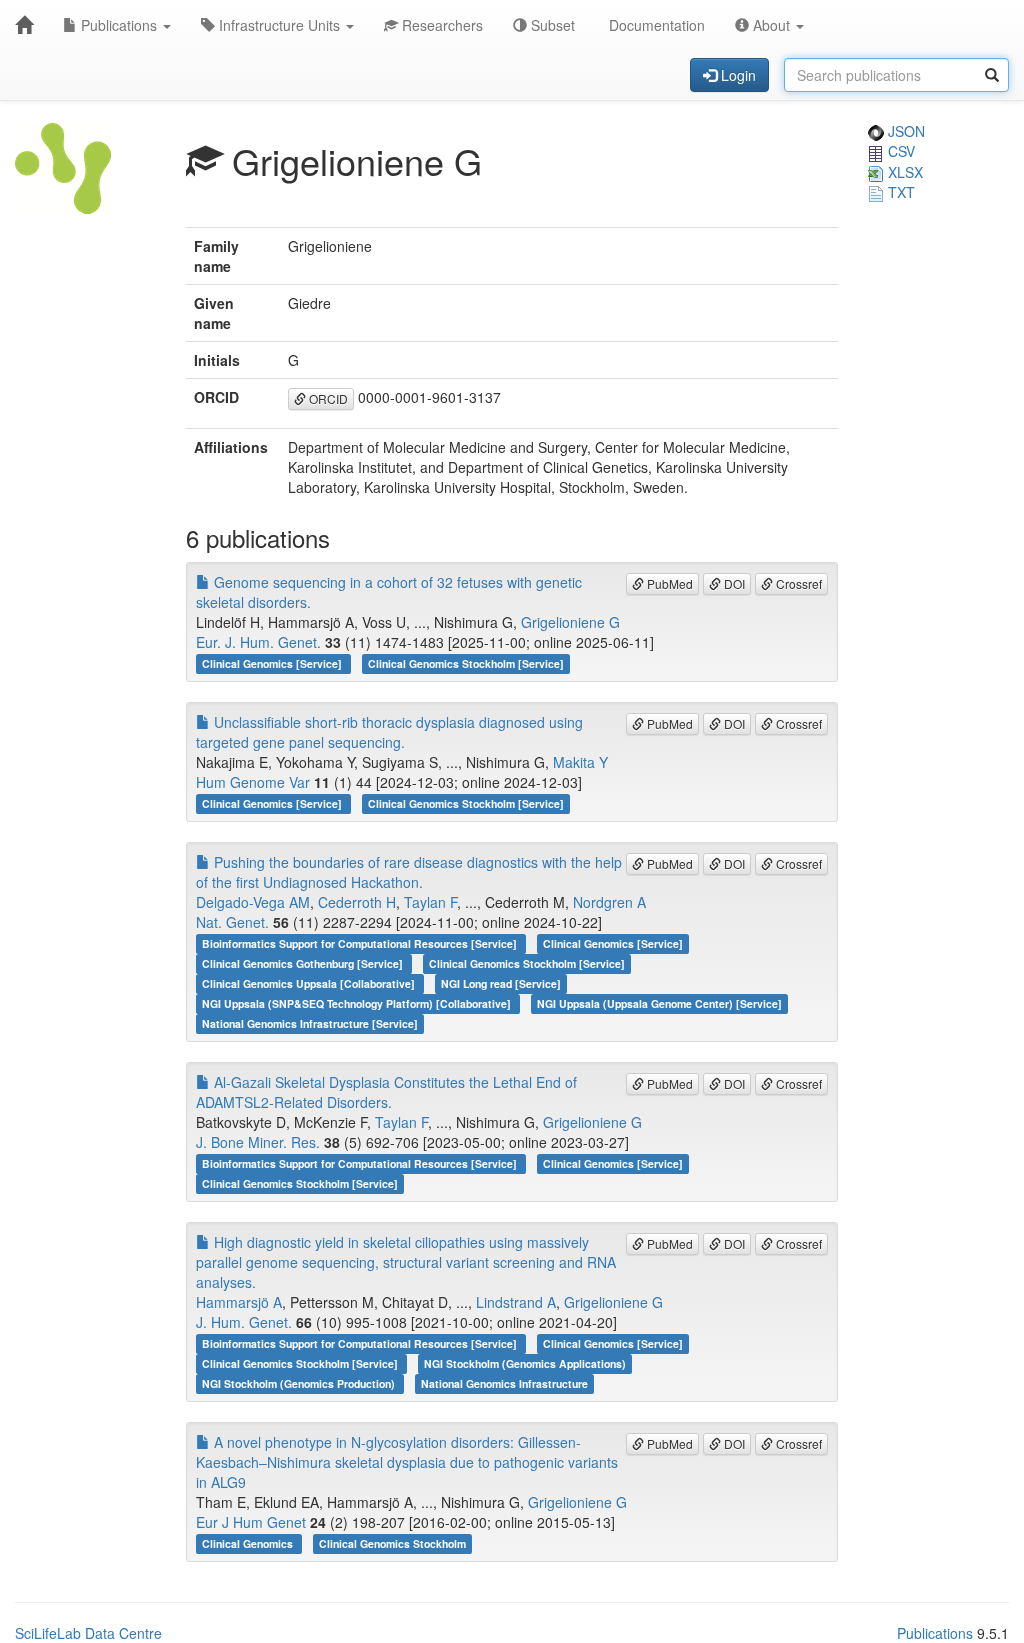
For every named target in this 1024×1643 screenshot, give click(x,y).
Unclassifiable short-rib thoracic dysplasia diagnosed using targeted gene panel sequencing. (389, 732)
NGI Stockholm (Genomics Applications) (525, 1363)
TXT (899, 192)
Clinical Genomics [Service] (273, 663)
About (771, 25)
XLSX (903, 172)
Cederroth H (357, 902)
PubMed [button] (668, 583)
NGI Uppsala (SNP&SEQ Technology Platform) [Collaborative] (358, 1003)
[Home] (24, 25)
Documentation (655, 25)
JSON (904, 131)
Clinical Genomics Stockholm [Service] (466, 663)
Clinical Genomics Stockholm (392, 1543)
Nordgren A (609, 902)
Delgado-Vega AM (253, 902)
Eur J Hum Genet (251, 1522)
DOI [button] (733, 583)
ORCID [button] (327, 398)
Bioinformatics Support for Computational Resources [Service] (361, 943)
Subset (551, 25)
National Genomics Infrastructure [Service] (310, 1023)
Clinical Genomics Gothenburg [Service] (304, 963)
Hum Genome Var (253, 782)
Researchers (440, 25)
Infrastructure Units (279, 25)
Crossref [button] (797, 583)
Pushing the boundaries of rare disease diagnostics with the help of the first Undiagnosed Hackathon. (409, 872)
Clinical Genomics (249, 1543)
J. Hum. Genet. (244, 1322)
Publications (119, 25)
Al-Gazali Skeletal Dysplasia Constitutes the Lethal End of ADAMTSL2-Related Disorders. (386, 1092)
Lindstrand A (516, 1302)
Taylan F (430, 902)
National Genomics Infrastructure (504, 1383)
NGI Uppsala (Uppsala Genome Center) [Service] (659, 1003)
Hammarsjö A (239, 1302)
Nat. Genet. (232, 922)
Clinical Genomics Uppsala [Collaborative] (310, 983)
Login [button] (736, 75)
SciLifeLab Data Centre (88, 1633)
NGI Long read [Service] (501, 983)
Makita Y (580, 762)
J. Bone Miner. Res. (258, 1142)
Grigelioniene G (570, 622)
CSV (899, 151)
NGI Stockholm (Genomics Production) (300, 1383)
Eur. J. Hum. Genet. (258, 642)
